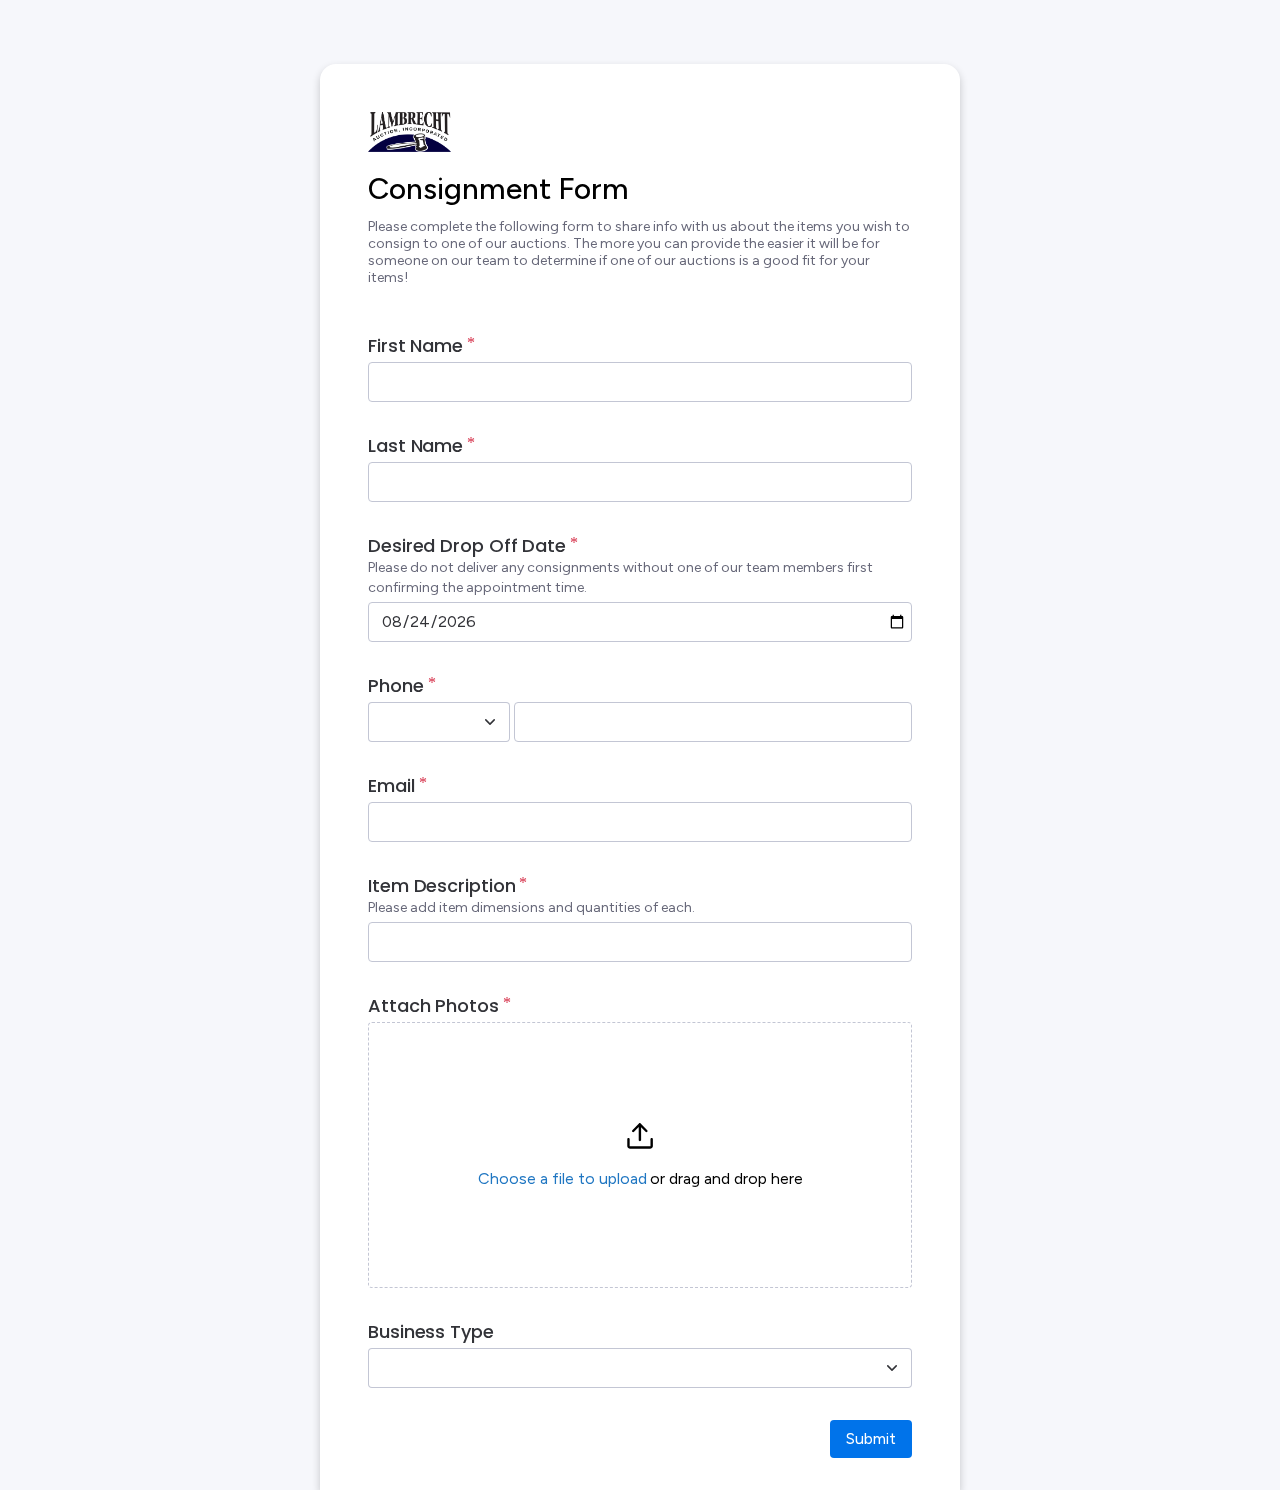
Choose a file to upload (562, 1178)
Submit (871, 1438)
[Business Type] (892, 1368)
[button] (640, 1155)
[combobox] (417, 722)
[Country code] (490, 722)
